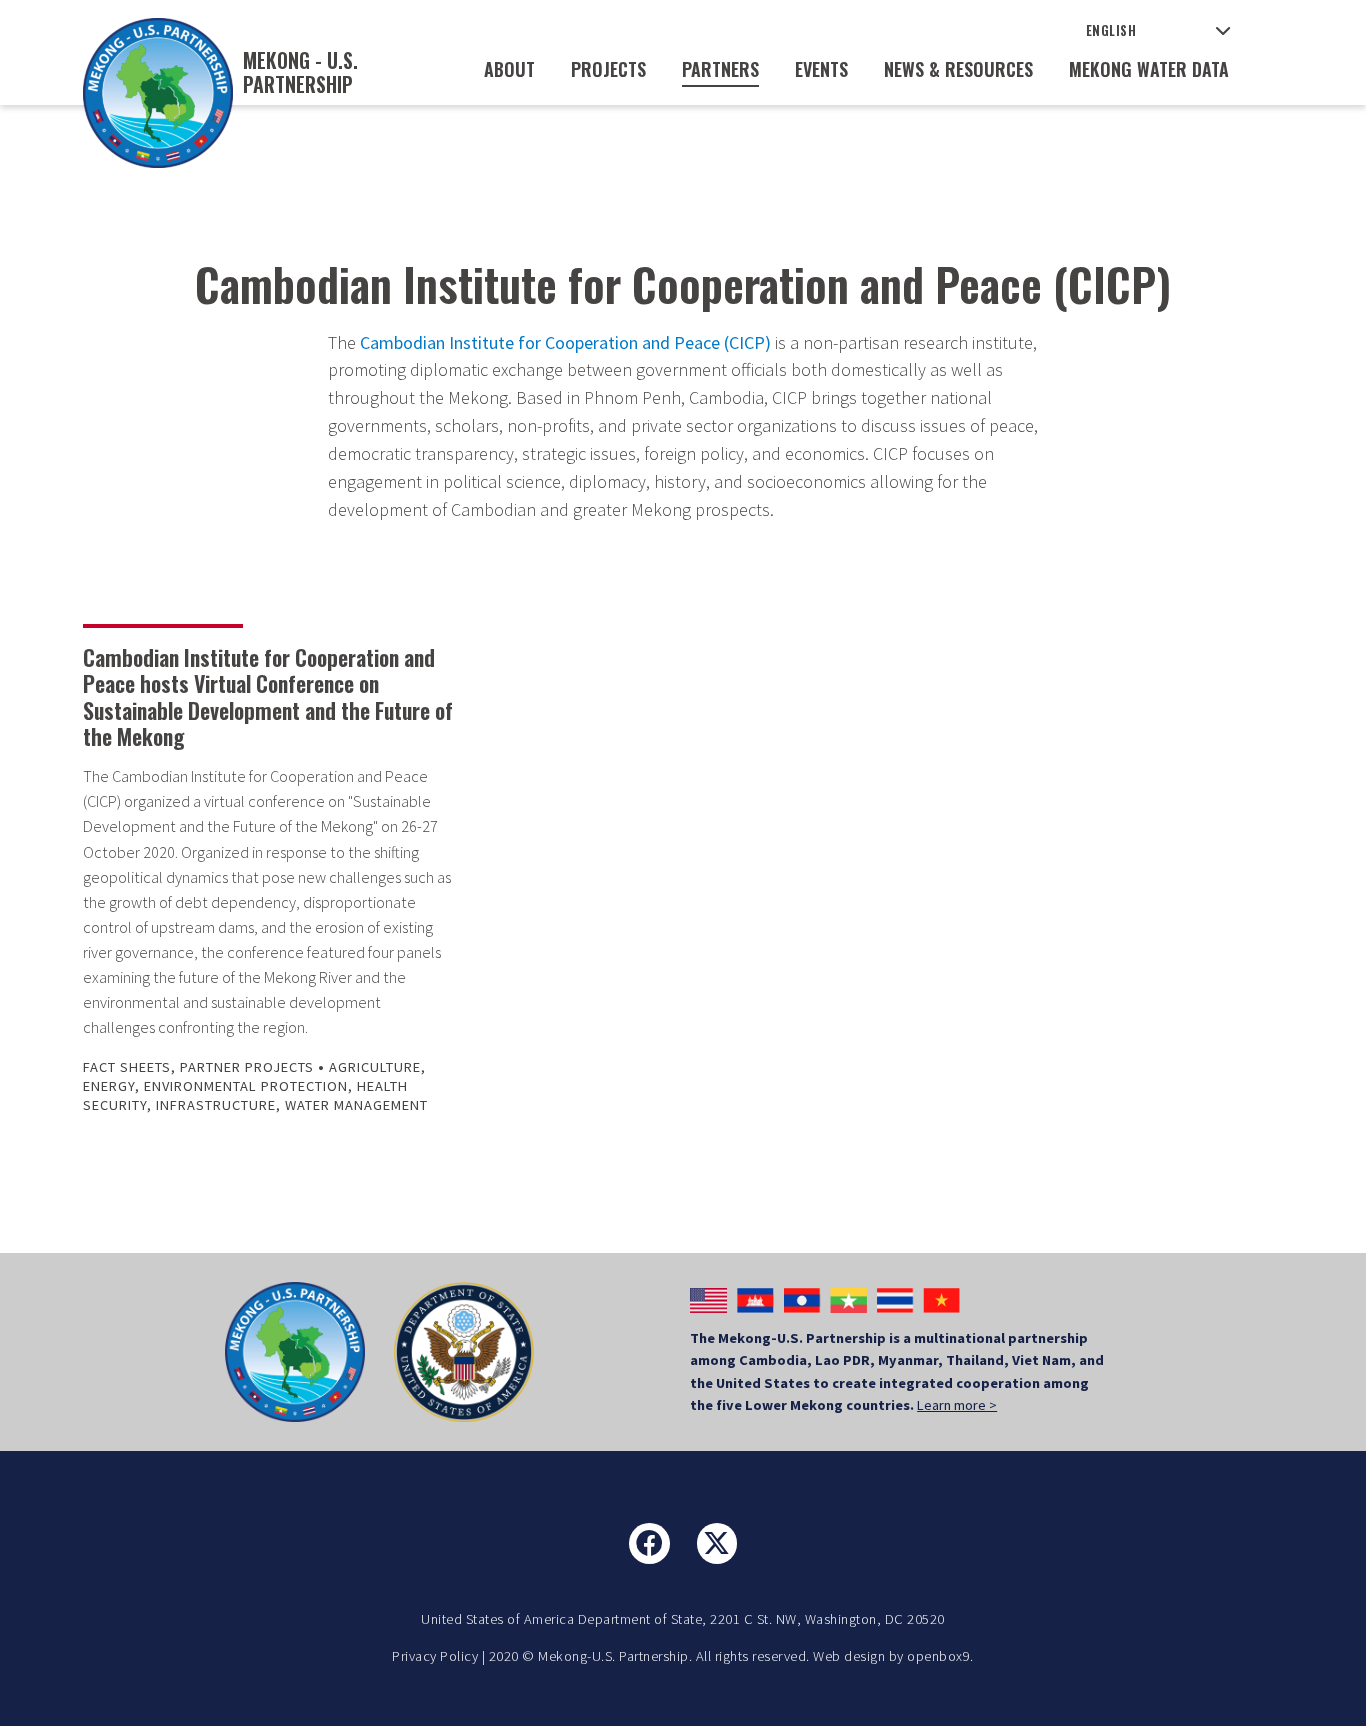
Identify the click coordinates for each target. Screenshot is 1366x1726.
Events (821, 69)
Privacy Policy (435, 1656)
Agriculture (375, 1067)
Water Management (356, 1105)
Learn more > (957, 1405)
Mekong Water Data (1149, 69)
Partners (720, 69)
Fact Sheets (127, 1067)
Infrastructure (216, 1105)
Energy (109, 1086)
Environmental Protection (246, 1086)
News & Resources (958, 69)
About (509, 69)
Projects (608, 69)
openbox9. (940, 1656)
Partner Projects (247, 1067)
